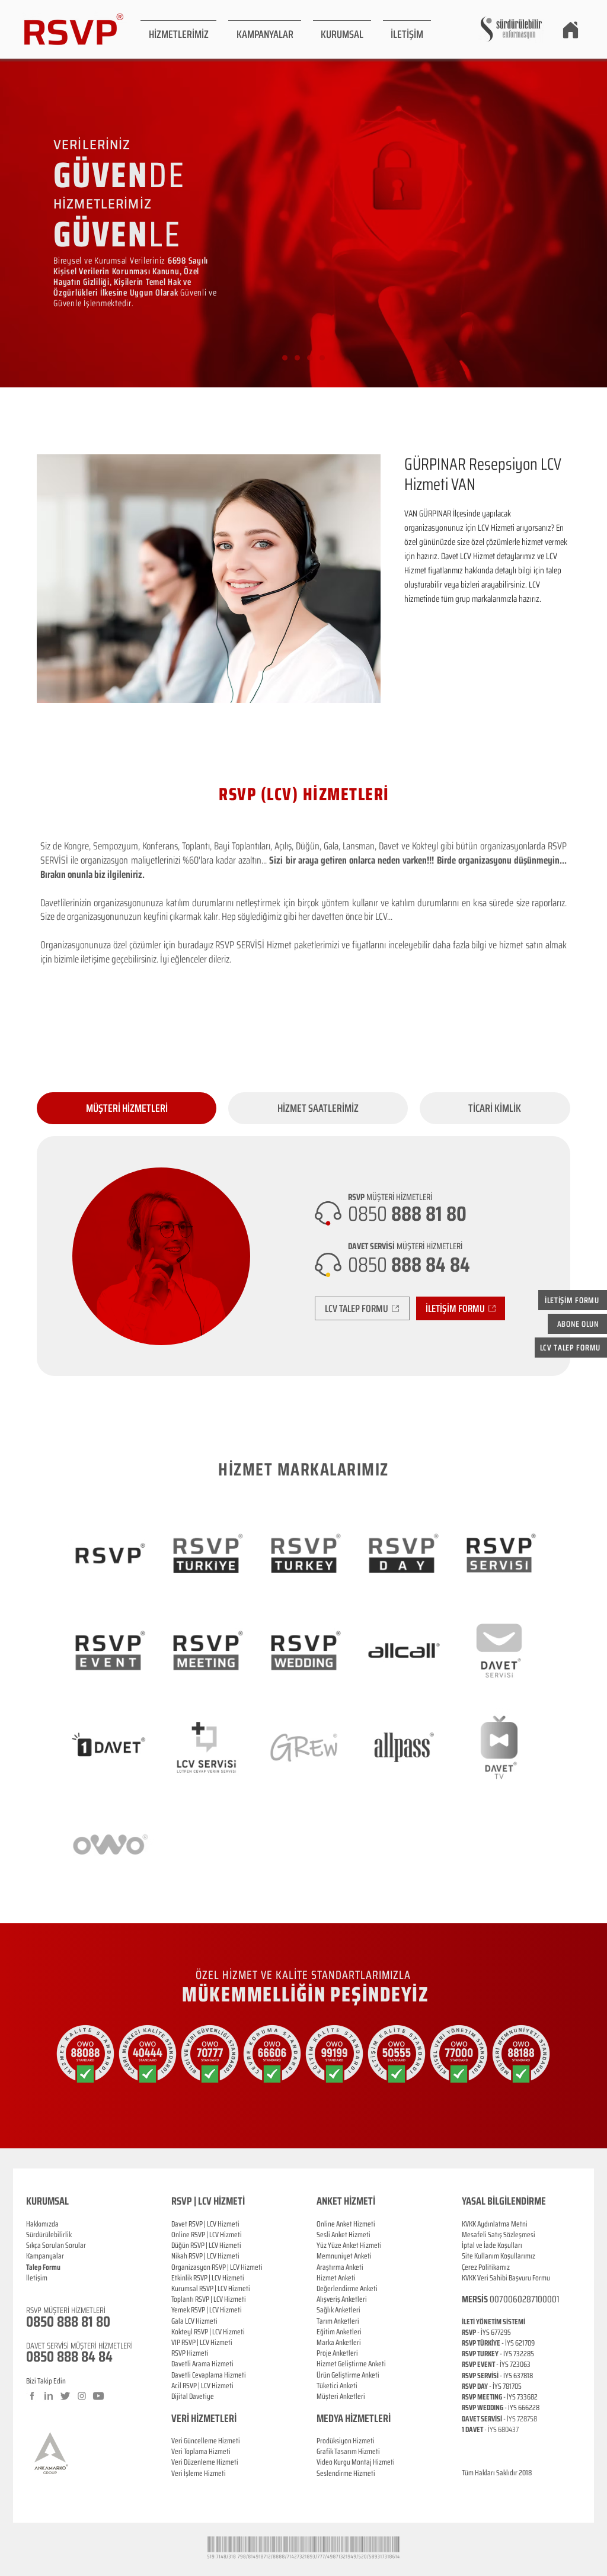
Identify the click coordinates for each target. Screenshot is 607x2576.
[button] (178, 29)
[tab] (127, 1108)
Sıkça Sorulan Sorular (56, 2245)
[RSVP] (285, 358)
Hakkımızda (42, 2224)
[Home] (570, 30)
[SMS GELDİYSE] (297, 358)
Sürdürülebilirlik (49, 2235)
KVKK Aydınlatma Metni (495, 2224)
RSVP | (200, 2235)
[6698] (322, 358)
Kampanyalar (45, 2256)
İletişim (37, 2278)
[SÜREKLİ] (310, 358)
